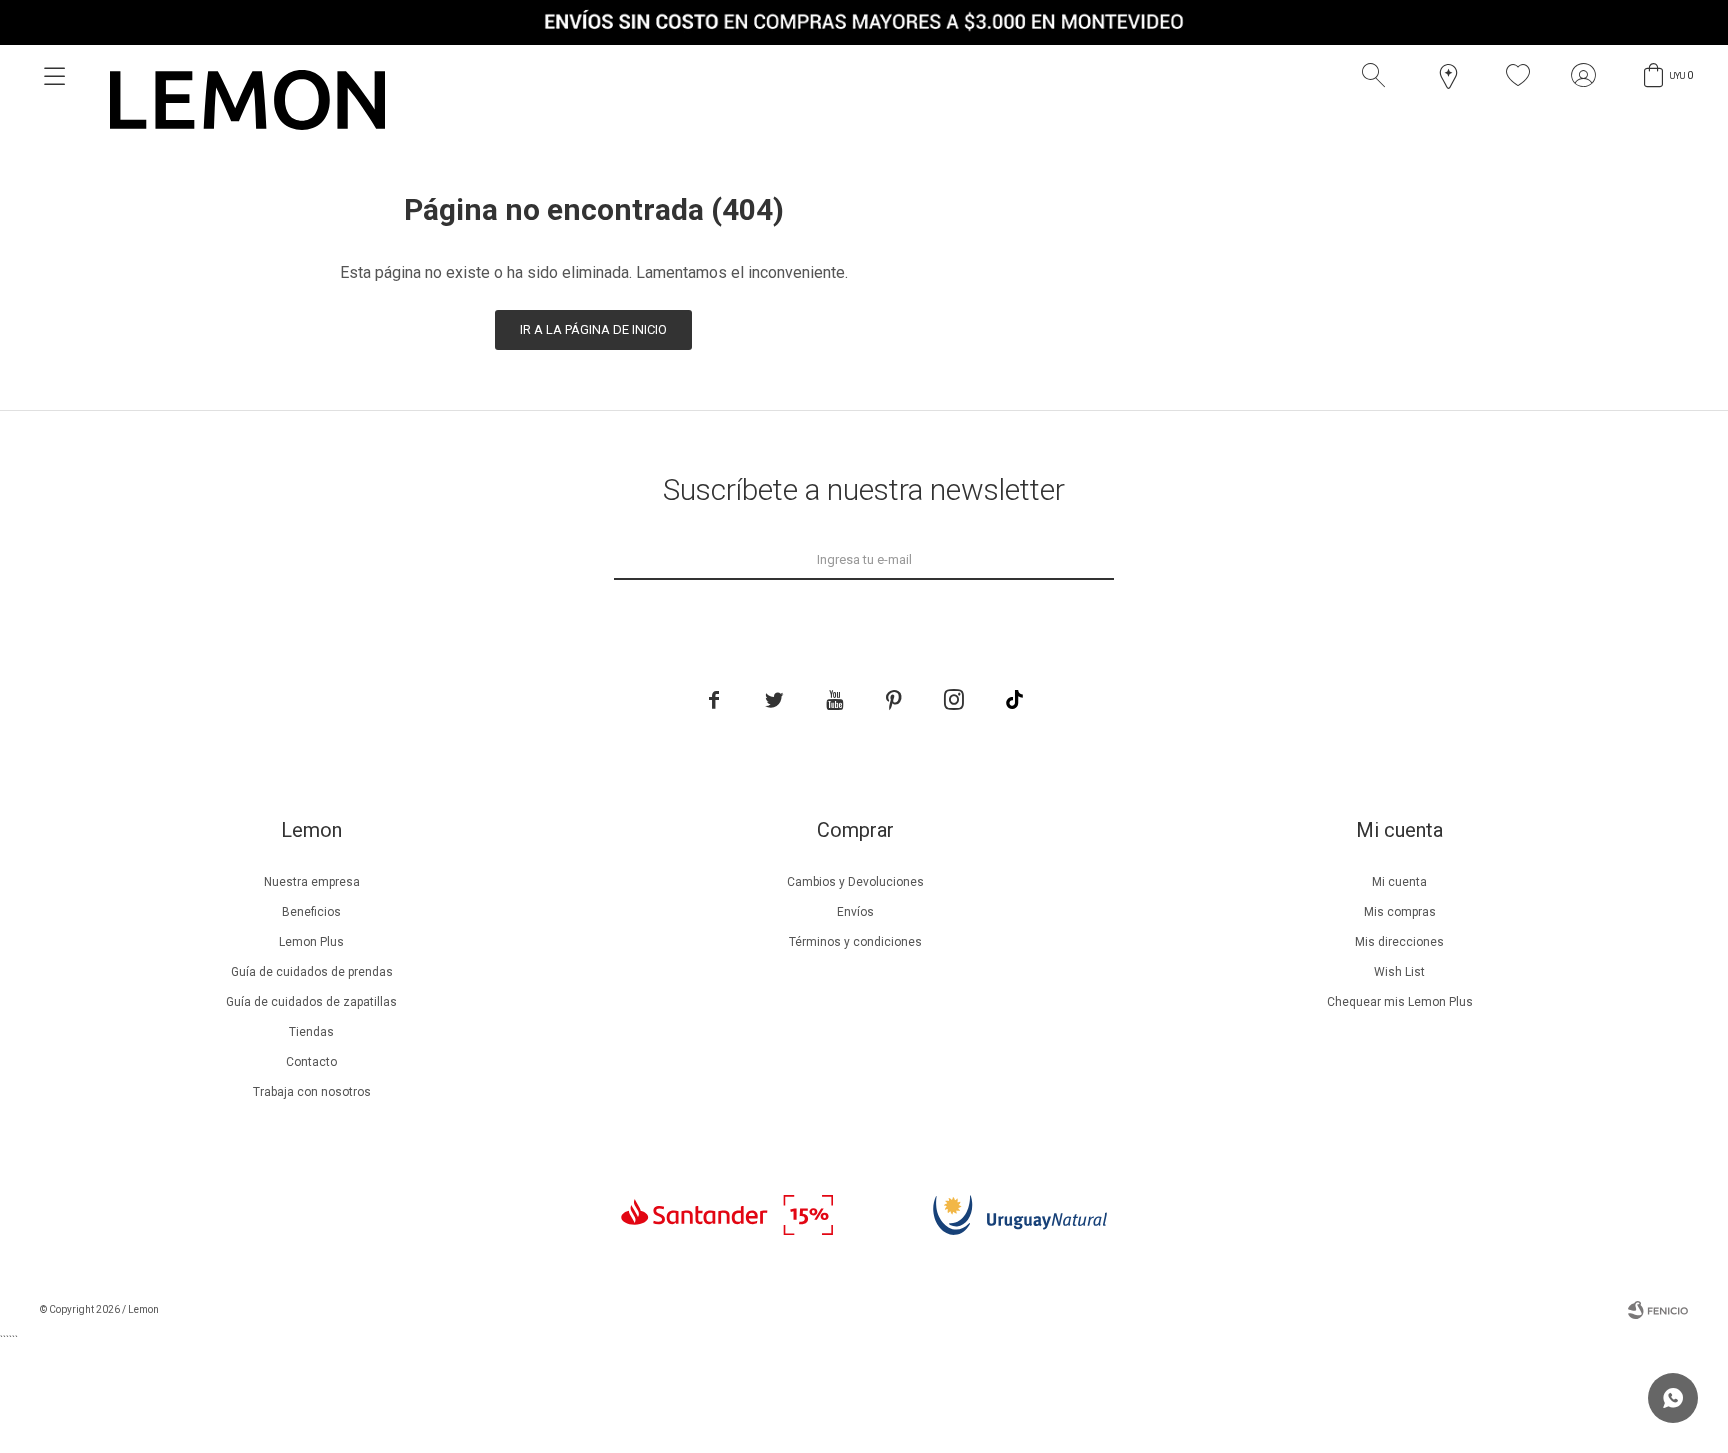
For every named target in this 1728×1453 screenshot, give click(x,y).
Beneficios (311, 912)
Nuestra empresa (312, 882)
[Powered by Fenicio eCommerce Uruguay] (1658, 1310)
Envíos (855, 912)
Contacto (311, 1062)
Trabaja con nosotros (312, 1092)
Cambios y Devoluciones (855, 882)
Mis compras (1400, 912)
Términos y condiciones (855, 942)
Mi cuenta (1399, 882)
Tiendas (311, 1032)
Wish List (1399, 972)
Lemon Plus (311, 942)
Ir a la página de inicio (593, 329)
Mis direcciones (1399, 942)
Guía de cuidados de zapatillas (311, 1002)
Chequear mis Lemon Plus (1400, 1002)
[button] (1378, 76)
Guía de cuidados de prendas (312, 972)
